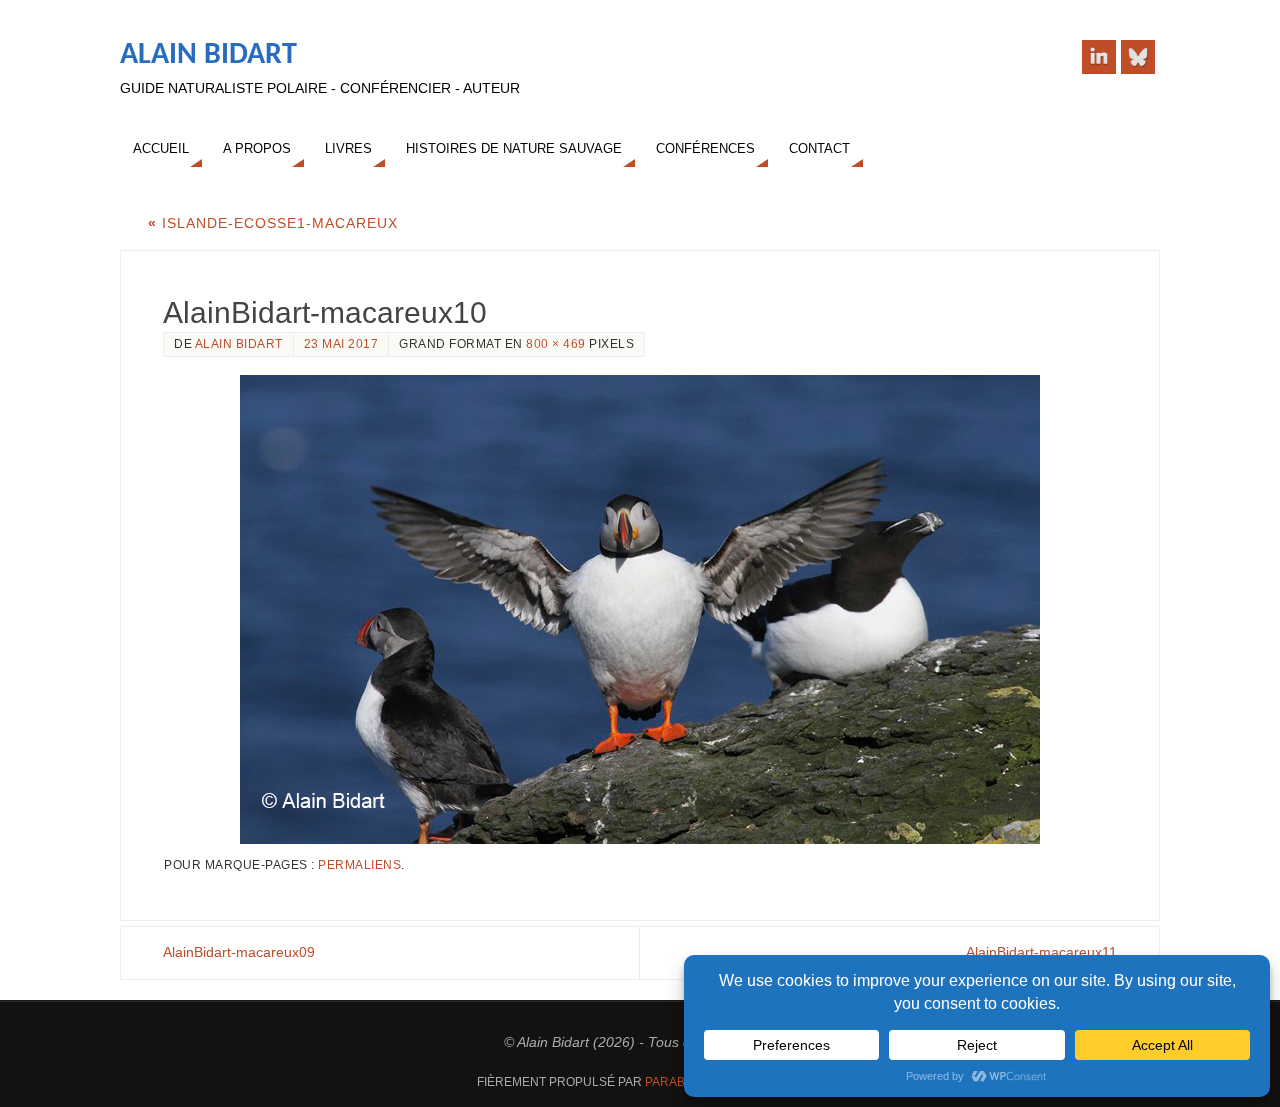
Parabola (676, 1082)
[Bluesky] (1138, 57)
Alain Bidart (208, 55)
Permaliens (359, 865)
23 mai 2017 (341, 344)
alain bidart (239, 344)
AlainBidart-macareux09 (239, 952)
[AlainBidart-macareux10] (640, 609)
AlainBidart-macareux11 (1041, 952)
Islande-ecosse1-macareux (273, 223)
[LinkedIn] (1099, 57)
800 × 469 (556, 344)
